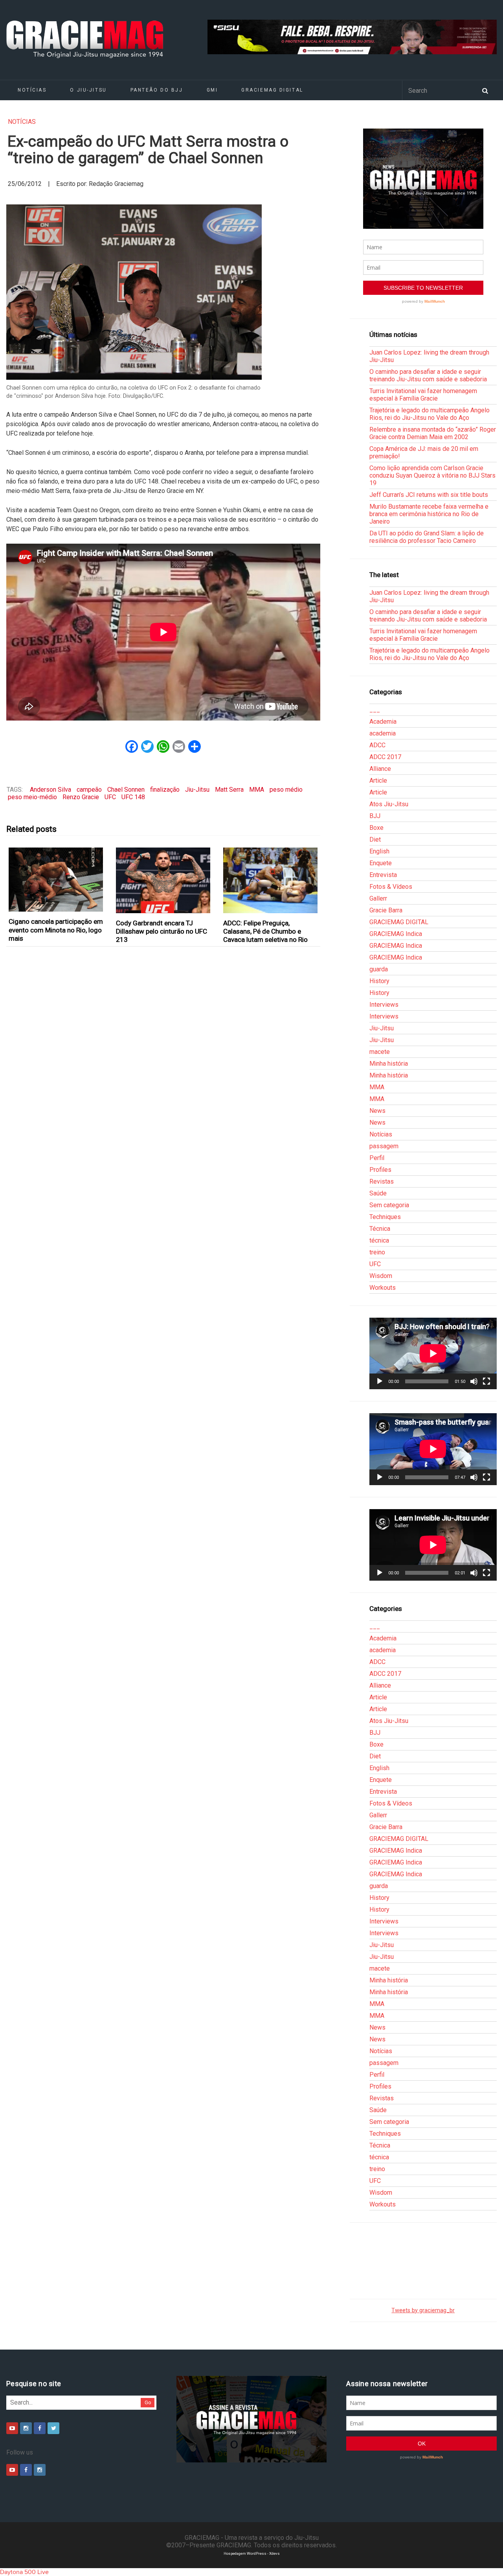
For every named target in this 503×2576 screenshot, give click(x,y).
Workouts (383, 1288)
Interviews (384, 1005)
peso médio (286, 790)
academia (383, 733)
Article (378, 781)
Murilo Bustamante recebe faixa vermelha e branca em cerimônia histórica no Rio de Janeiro (429, 514)
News (377, 1111)
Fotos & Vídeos (391, 887)
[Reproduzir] (380, 1381)
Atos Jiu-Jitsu (389, 804)
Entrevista (383, 875)
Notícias (32, 90)
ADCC (377, 745)
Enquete (381, 863)
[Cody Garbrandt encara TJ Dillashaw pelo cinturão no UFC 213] (163, 880)
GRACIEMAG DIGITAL (272, 90)
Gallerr (378, 898)
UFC (110, 797)
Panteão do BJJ (157, 90)
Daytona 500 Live (24, 2572)
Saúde (378, 1193)
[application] (433, 1353)
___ (375, 710)
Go (148, 2402)
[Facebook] (40, 2428)
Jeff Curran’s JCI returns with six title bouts (429, 495)
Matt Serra (229, 790)
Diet (375, 839)
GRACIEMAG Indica (396, 934)
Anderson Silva (50, 790)
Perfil (377, 1158)
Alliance (380, 769)
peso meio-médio (32, 797)
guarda (379, 969)
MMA (257, 790)
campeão (89, 790)
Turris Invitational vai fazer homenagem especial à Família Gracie (423, 395)
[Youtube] (12, 2428)
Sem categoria (389, 1205)
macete (380, 1052)
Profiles (380, 1170)
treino (377, 1252)
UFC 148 (133, 797)
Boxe (376, 828)
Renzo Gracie (81, 797)
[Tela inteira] (486, 1381)
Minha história (389, 1064)
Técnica (380, 1229)
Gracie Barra (386, 910)
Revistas (382, 1181)
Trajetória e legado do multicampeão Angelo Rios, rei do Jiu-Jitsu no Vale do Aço (430, 414)
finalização (165, 790)
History (379, 981)
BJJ (375, 816)
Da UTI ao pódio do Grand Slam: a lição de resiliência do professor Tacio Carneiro (427, 537)
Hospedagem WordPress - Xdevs (252, 2553)
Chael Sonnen (126, 790)
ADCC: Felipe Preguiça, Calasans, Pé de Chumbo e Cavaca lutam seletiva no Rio (265, 931)
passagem (384, 1146)
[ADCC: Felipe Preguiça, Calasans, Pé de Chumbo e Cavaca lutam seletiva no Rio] (271, 880)
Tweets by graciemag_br (423, 2310)
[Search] (485, 90)
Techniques (385, 1217)
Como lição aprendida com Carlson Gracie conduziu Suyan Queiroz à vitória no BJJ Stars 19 (432, 475)
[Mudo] (474, 1381)
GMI (212, 90)
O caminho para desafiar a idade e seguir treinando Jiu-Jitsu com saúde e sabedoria (428, 375)
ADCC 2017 (385, 757)
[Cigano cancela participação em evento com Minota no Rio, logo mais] (56, 880)
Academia (383, 722)
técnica (379, 1240)
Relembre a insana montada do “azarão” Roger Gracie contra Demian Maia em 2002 (433, 433)
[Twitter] (53, 2428)
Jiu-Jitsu (197, 790)
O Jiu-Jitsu (88, 90)
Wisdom (381, 1276)
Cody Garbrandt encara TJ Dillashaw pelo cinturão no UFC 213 (162, 931)
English (379, 851)
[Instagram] (26, 2428)
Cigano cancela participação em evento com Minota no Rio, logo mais (56, 930)
